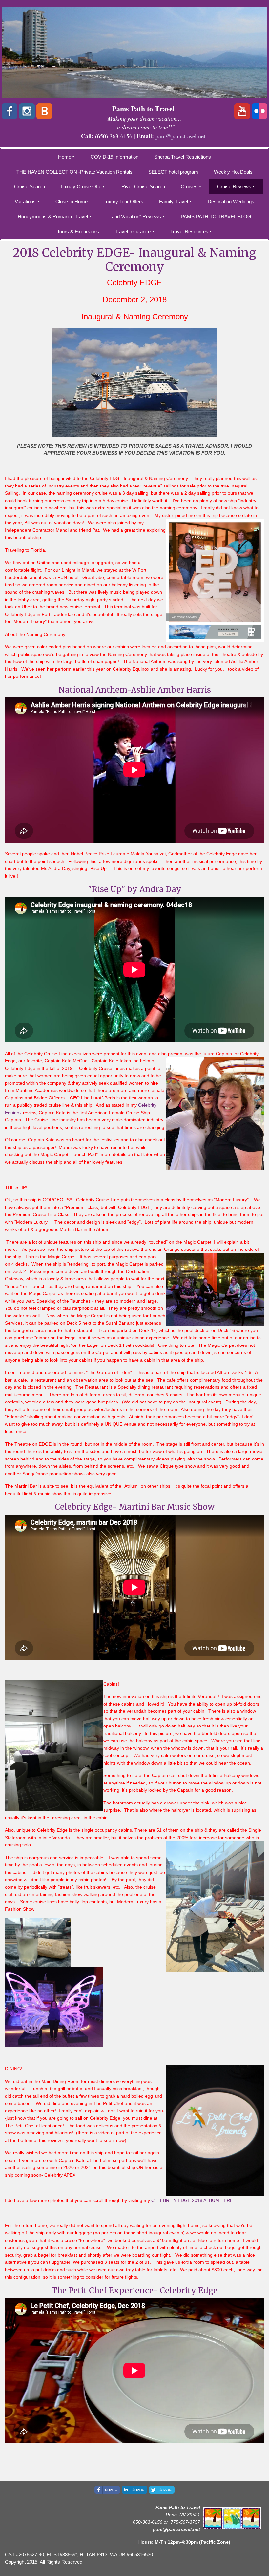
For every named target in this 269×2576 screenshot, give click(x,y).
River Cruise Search (143, 187)
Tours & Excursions (78, 231)
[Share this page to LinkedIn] (134, 2490)
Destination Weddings (231, 202)
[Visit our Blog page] (44, 111)
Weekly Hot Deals (233, 172)
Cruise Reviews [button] (234, 187)
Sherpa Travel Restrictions (183, 157)
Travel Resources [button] (189, 231)
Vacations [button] (25, 202)
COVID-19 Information (114, 157)
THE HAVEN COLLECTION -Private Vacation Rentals (74, 172)
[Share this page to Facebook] (107, 2490)
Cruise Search (30, 187)
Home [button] (65, 157)
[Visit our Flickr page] (259, 111)
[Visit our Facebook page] (10, 111)
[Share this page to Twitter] (162, 2490)
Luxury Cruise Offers (83, 187)
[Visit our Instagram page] (27, 111)
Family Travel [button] (174, 202)
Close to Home (72, 202)
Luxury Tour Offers (123, 202)
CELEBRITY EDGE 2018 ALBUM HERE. (193, 2200)
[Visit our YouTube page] (242, 111)
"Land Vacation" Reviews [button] (134, 216)
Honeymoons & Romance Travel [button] (53, 216)
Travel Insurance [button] (133, 231)
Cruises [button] (189, 187)
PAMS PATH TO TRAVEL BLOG (216, 216)
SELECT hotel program (173, 172)
